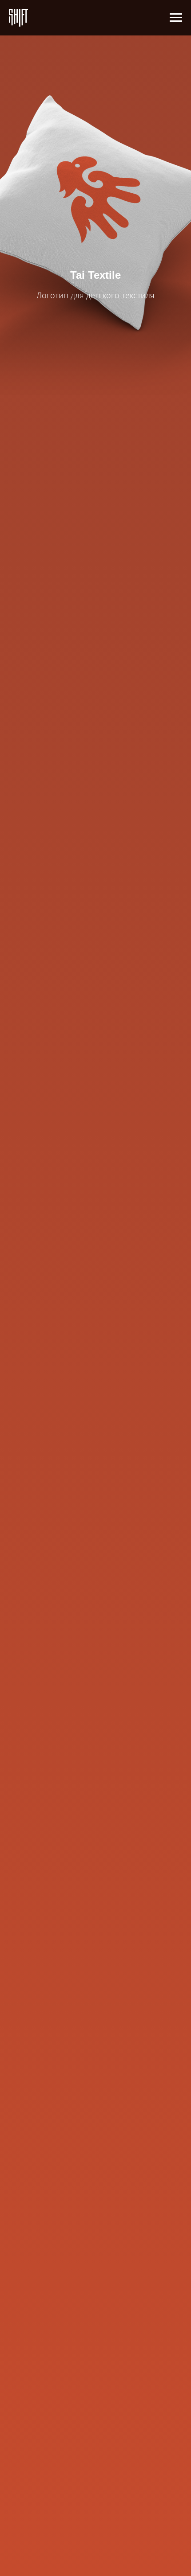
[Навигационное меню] (176, 18)
